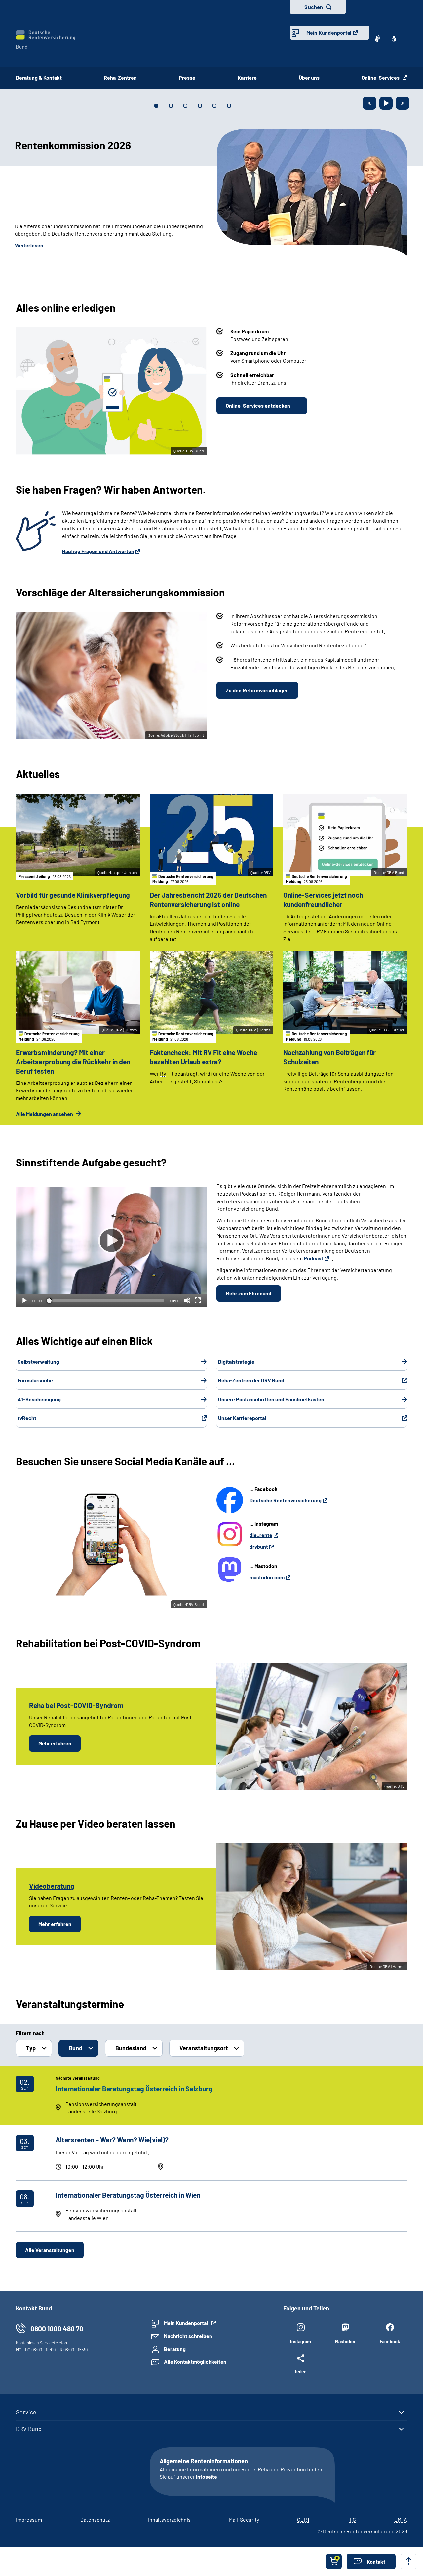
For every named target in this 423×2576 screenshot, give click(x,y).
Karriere (247, 78)
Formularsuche (35, 1380)
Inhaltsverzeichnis (169, 2520)
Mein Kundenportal (329, 33)
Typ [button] (31, 2048)
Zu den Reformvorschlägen (257, 690)
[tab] (156, 106)
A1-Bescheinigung (39, 1399)
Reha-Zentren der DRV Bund (251, 1380)
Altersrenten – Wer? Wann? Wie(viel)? (112, 2139)
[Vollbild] (198, 1300)
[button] (371, 2561)
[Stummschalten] (187, 1300)
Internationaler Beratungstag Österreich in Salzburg (134, 2088)
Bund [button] (76, 2048)
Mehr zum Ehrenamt (249, 1293)
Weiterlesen (29, 245)
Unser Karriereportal (242, 1418)
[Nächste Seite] (403, 103)
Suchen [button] (314, 7)
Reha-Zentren (120, 78)
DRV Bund (29, 2429)
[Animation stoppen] (386, 103)
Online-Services (381, 78)
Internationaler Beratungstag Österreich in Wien (128, 2195)
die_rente (261, 1535)
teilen (301, 2371)
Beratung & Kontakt (39, 78)
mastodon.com (267, 1577)
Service (26, 2412)
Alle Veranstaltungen (50, 2250)
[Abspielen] (111, 1241)
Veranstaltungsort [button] (204, 2048)
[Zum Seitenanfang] (408, 2561)
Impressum (29, 2520)
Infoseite (207, 2477)
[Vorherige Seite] (369, 103)
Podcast (313, 1258)
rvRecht (27, 1418)
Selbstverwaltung (38, 1361)
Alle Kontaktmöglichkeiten (195, 2362)
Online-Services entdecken (258, 406)
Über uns (309, 78)
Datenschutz (95, 2520)
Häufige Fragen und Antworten (98, 551)
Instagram (301, 2341)
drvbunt (259, 1547)
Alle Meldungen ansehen (45, 1114)
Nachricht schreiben (188, 2336)
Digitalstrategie (236, 1361)
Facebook (390, 2341)
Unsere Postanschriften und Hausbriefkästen (271, 1399)
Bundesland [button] (131, 2048)
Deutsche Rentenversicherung (286, 1500)
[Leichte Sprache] (394, 39)
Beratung (175, 2349)
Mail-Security (244, 2520)
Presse (187, 78)
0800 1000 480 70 (57, 2329)
